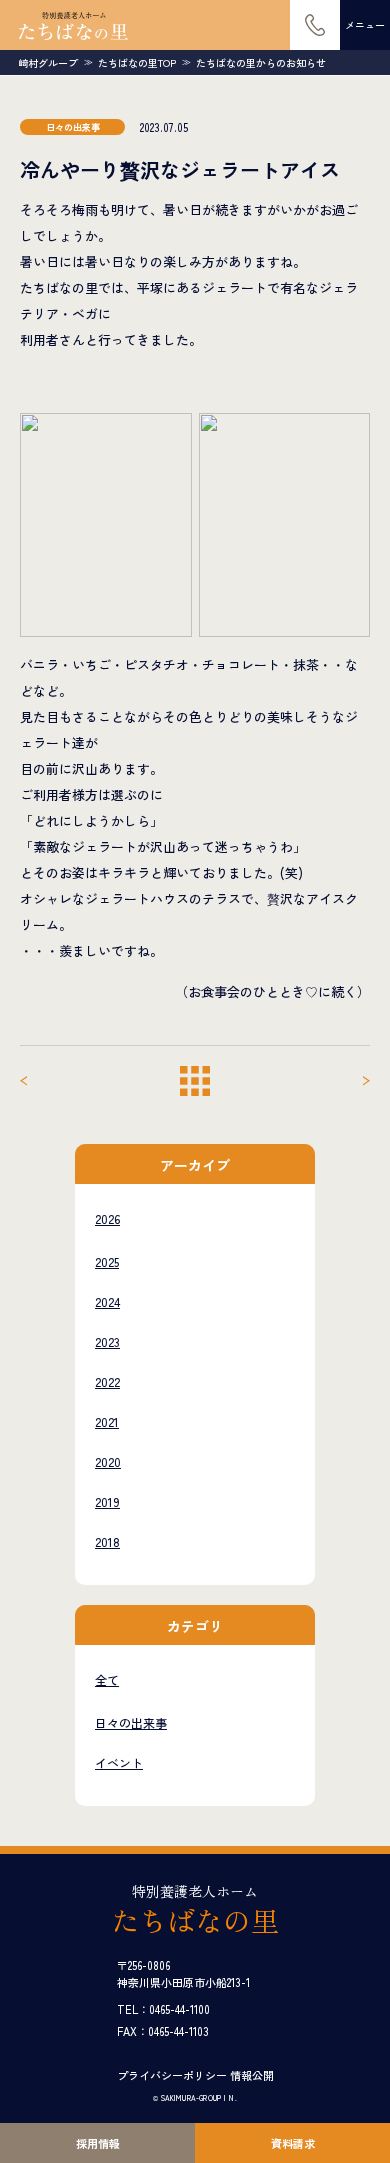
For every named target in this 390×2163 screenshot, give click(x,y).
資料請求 (293, 2143)
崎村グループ (48, 63)
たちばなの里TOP (137, 63)
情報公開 (252, 2075)
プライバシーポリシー (172, 2075)
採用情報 (98, 2143)
